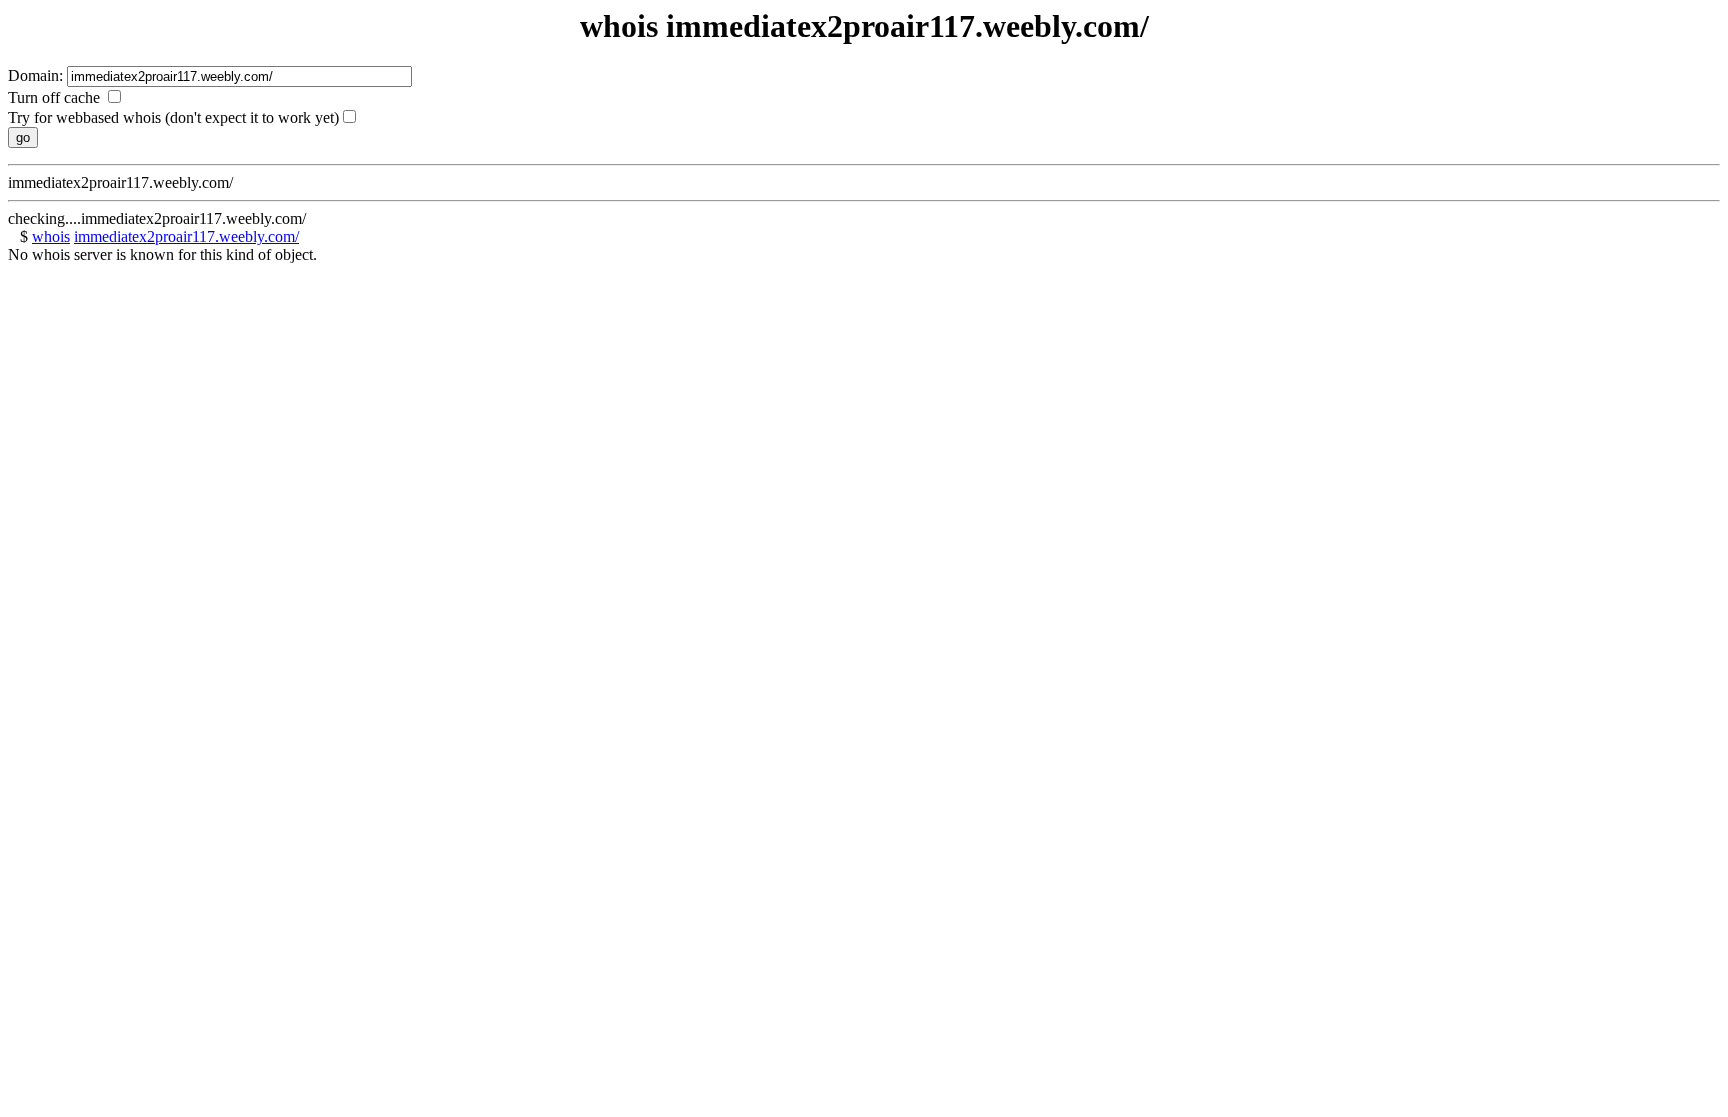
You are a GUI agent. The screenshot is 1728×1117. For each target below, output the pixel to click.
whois (51, 236)
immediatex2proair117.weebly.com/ (186, 236)
